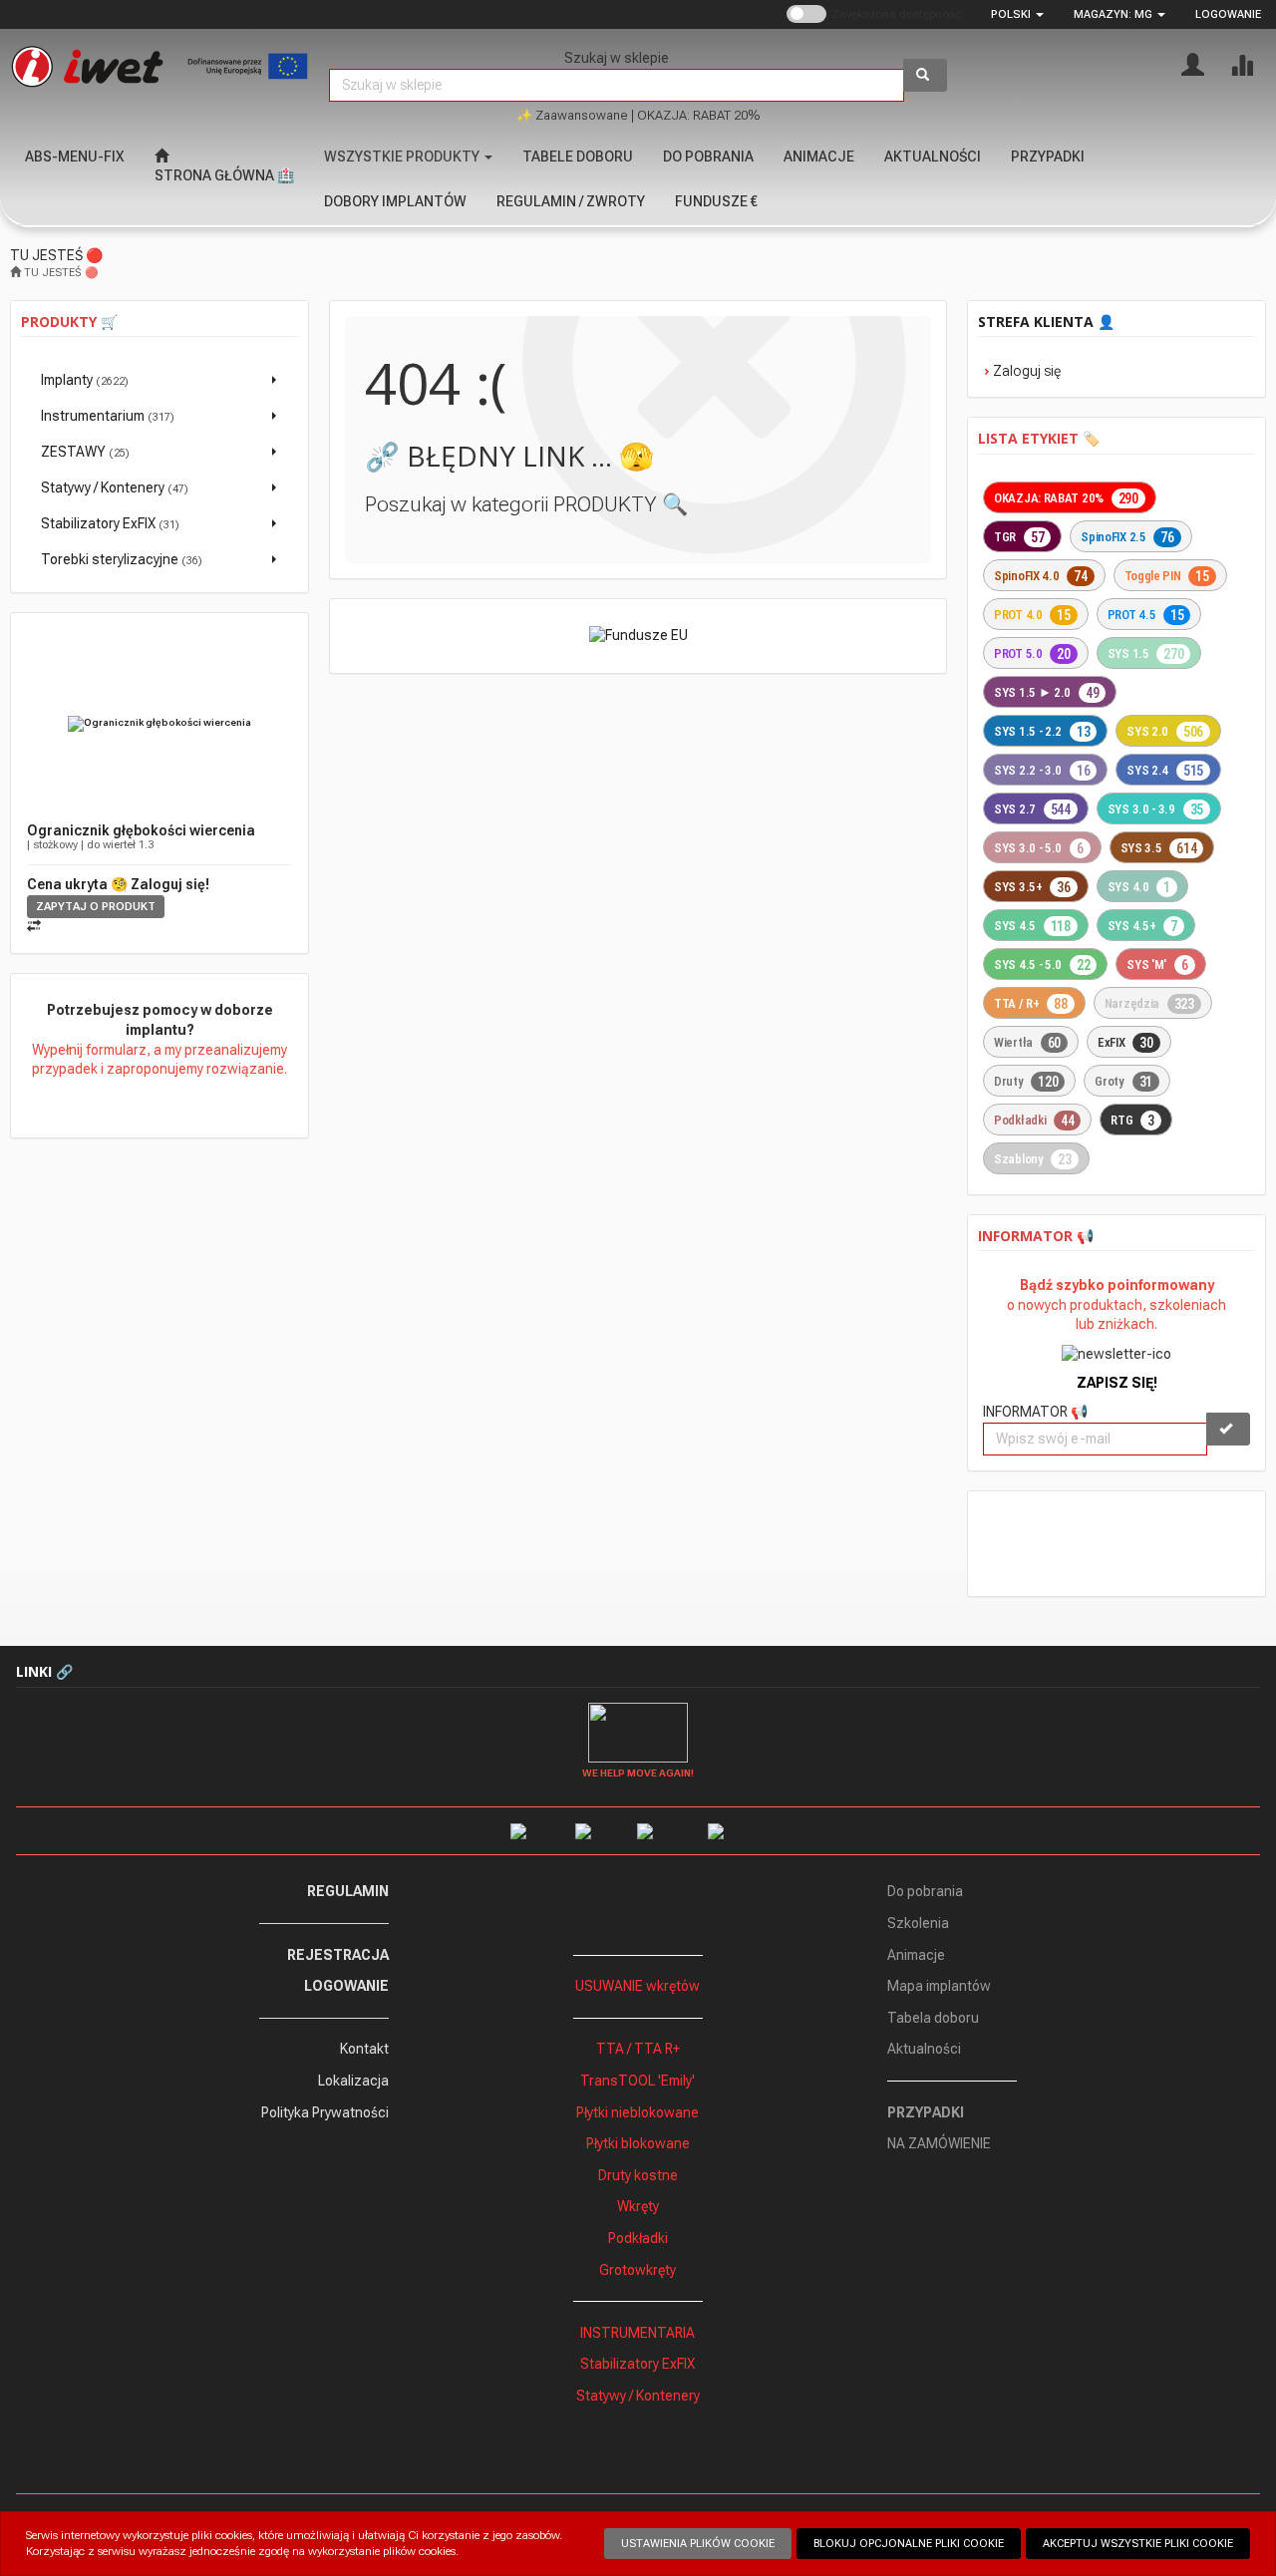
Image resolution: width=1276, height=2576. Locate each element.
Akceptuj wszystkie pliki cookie (1138, 2544)
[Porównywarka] (1242, 63)
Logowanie (1228, 14)
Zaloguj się (1027, 371)
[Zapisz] (1228, 1429)
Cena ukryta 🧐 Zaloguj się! (118, 884)
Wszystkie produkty (403, 157)
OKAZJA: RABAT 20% (699, 115)
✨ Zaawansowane (572, 115)
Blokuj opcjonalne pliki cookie (909, 2544)
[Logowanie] (1193, 63)
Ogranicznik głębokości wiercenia (141, 830)
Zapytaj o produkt (96, 907)
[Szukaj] (925, 75)
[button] (1017, 14)
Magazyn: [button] (1113, 14)
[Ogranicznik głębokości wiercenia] (159, 724)
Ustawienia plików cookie (698, 2544)
